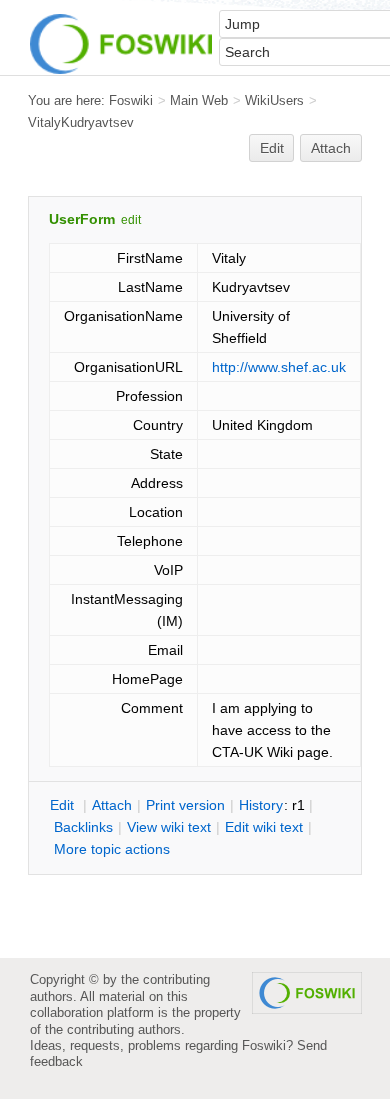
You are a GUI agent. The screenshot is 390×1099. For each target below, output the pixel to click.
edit (131, 220)
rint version (185, 805)
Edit (272, 148)
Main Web (199, 100)
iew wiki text (169, 827)
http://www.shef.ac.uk (279, 367)
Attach (331, 148)
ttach (112, 805)
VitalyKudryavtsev (81, 122)
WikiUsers (274, 100)
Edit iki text (264, 827)
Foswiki (131, 100)
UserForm (82, 219)
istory (261, 805)
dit (64, 805)
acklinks (83, 827)
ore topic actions (112, 849)
